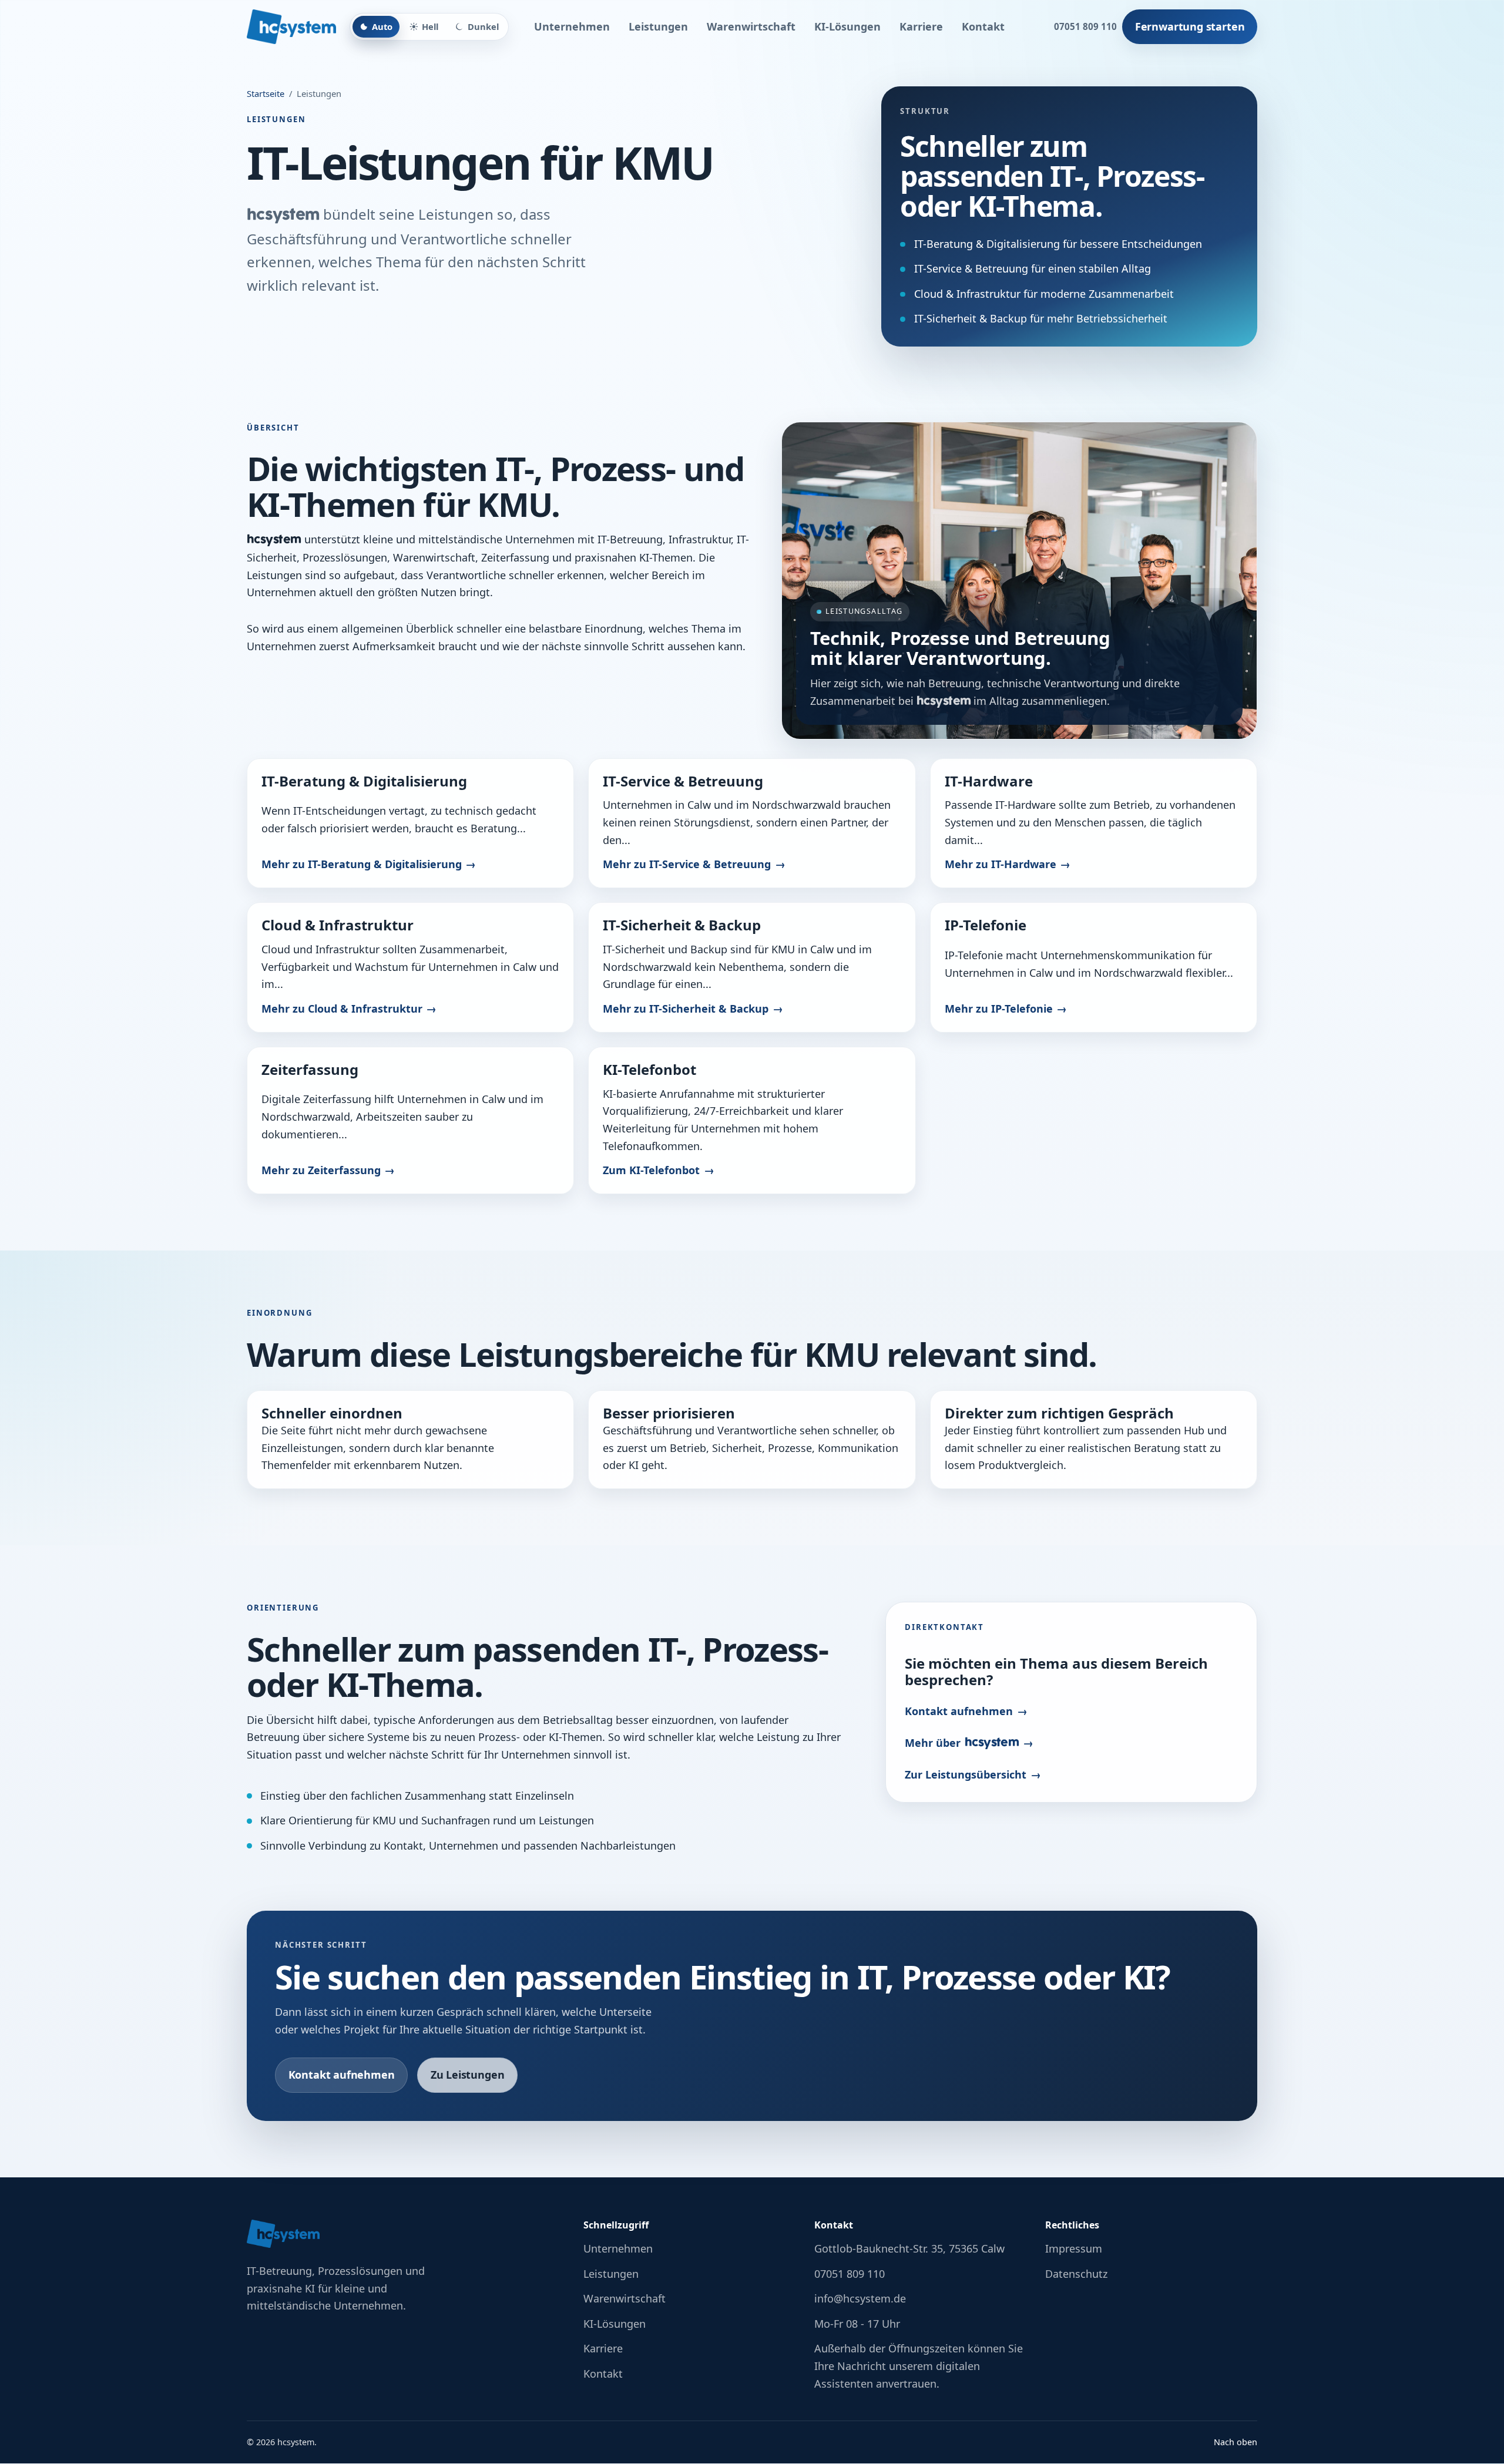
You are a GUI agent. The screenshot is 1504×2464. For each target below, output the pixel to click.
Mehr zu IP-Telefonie (999, 1009)
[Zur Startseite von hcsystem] (291, 27)
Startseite (266, 93)
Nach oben (1236, 2442)
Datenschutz (1076, 2274)
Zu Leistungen (468, 2075)
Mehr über (962, 1743)
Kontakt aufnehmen (959, 1711)
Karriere (921, 26)
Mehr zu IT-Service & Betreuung (687, 864)
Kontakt (983, 26)
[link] (410, 823)
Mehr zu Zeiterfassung (321, 1170)
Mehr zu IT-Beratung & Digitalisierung (362, 864)
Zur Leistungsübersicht (966, 1774)
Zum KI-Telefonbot (651, 1170)
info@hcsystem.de (860, 2298)
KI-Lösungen (847, 26)
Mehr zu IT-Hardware (1001, 864)
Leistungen (658, 26)
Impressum (1074, 2248)
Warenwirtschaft (751, 26)
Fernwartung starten (1190, 26)
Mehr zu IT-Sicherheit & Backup (686, 1009)
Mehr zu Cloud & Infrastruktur (342, 1009)
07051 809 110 (1085, 26)
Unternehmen (572, 26)
